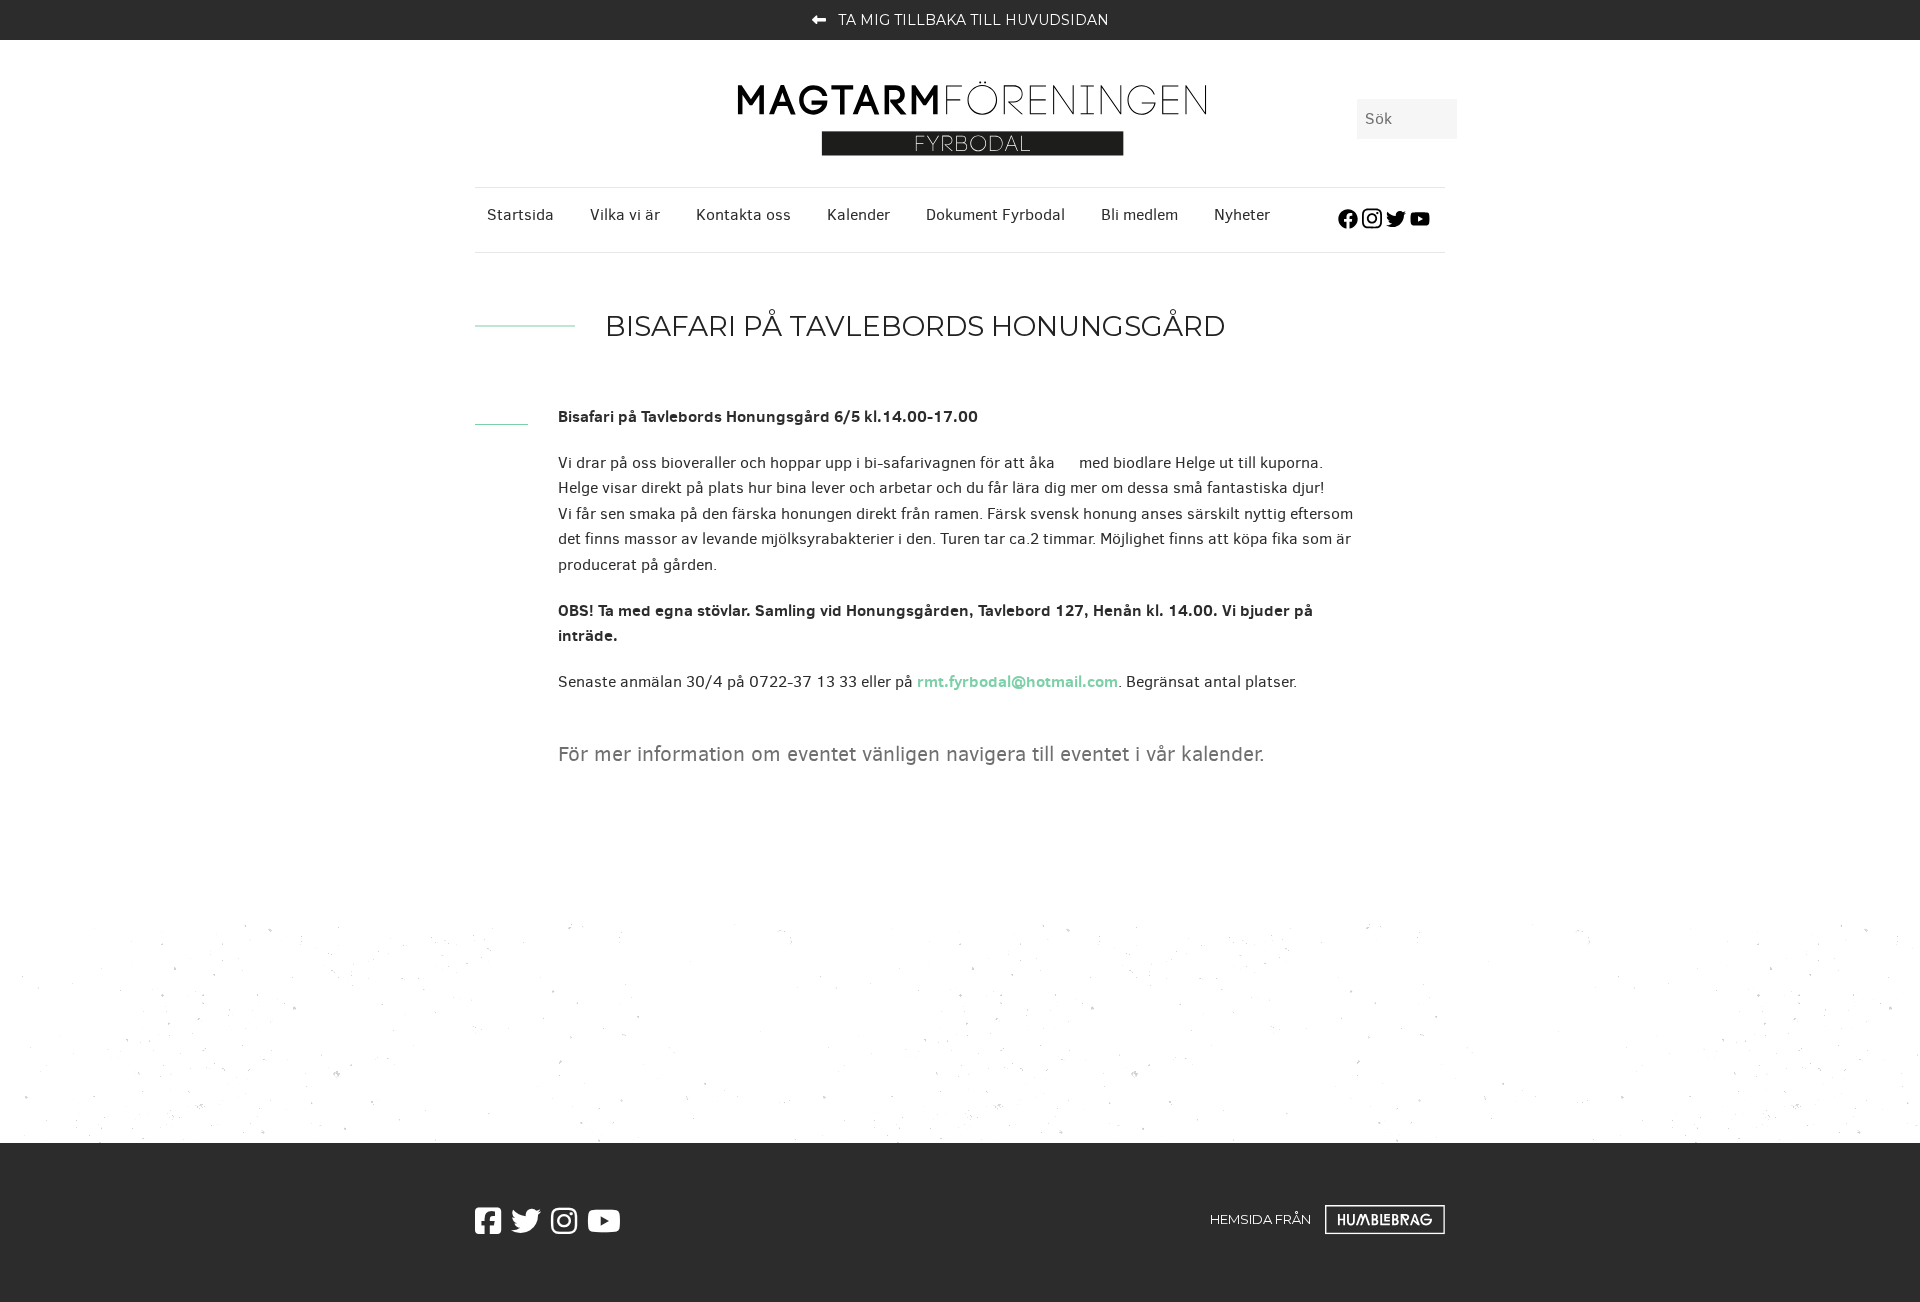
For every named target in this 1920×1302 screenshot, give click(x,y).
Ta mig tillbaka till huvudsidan (973, 20)
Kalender (858, 214)
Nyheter (1242, 214)
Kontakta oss (743, 214)
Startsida (520, 214)
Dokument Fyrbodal (995, 214)
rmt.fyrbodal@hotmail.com (1017, 681)
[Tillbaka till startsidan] (972, 117)
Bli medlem (1139, 214)
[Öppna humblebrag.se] (1385, 1218)
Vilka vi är (625, 214)
